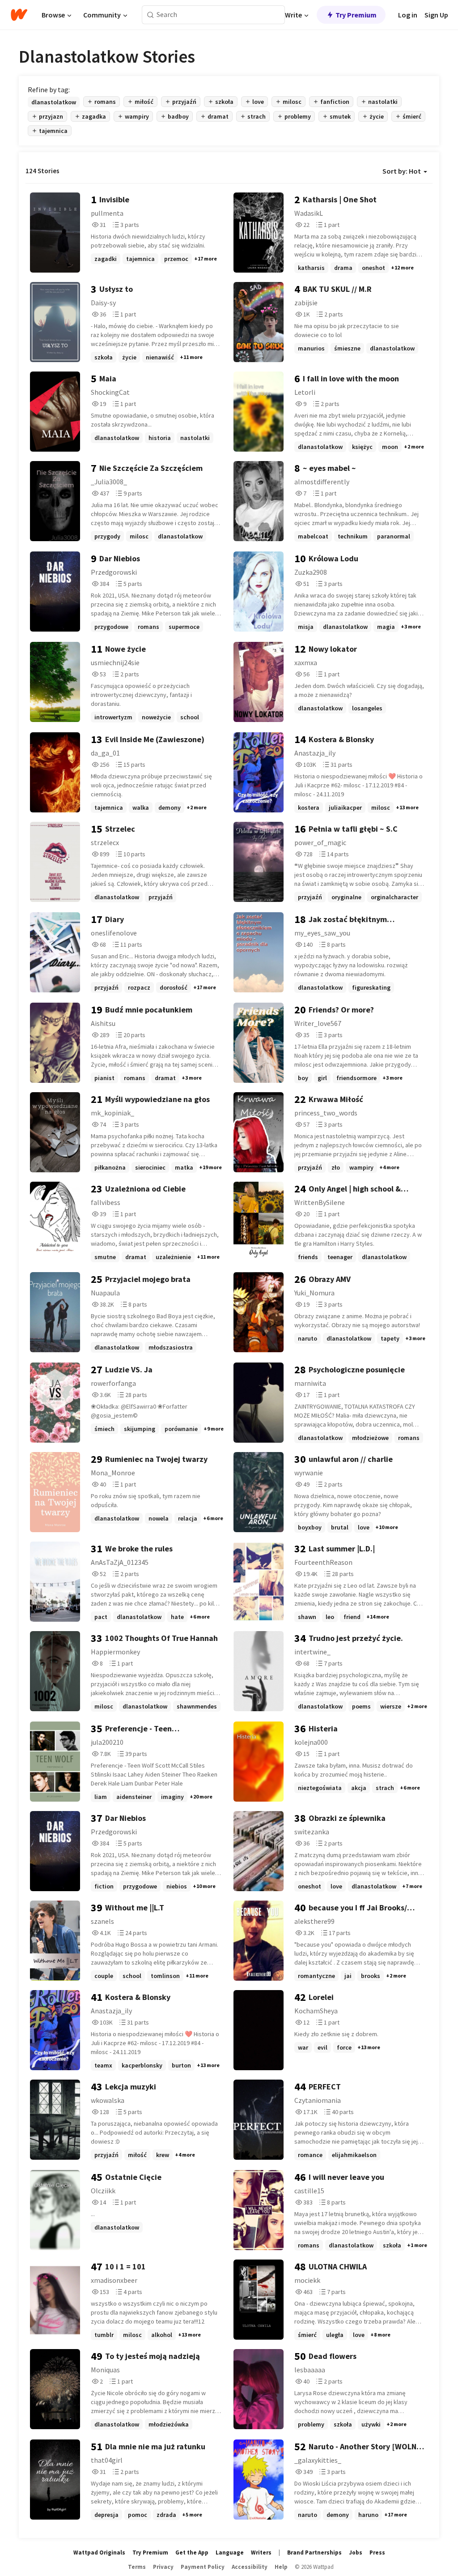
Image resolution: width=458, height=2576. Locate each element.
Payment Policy (203, 2567)
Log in (408, 15)
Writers (261, 2553)
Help (281, 2567)
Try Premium (356, 15)
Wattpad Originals (99, 2553)
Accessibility (250, 2567)
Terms (137, 2567)
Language (230, 2553)
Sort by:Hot (402, 171)
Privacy (163, 2567)
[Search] (151, 15)
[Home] (19, 15)
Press (377, 2553)
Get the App (192, 2553)
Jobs (356, 2553)
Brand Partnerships (314, 2553)
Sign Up (436, 15)
